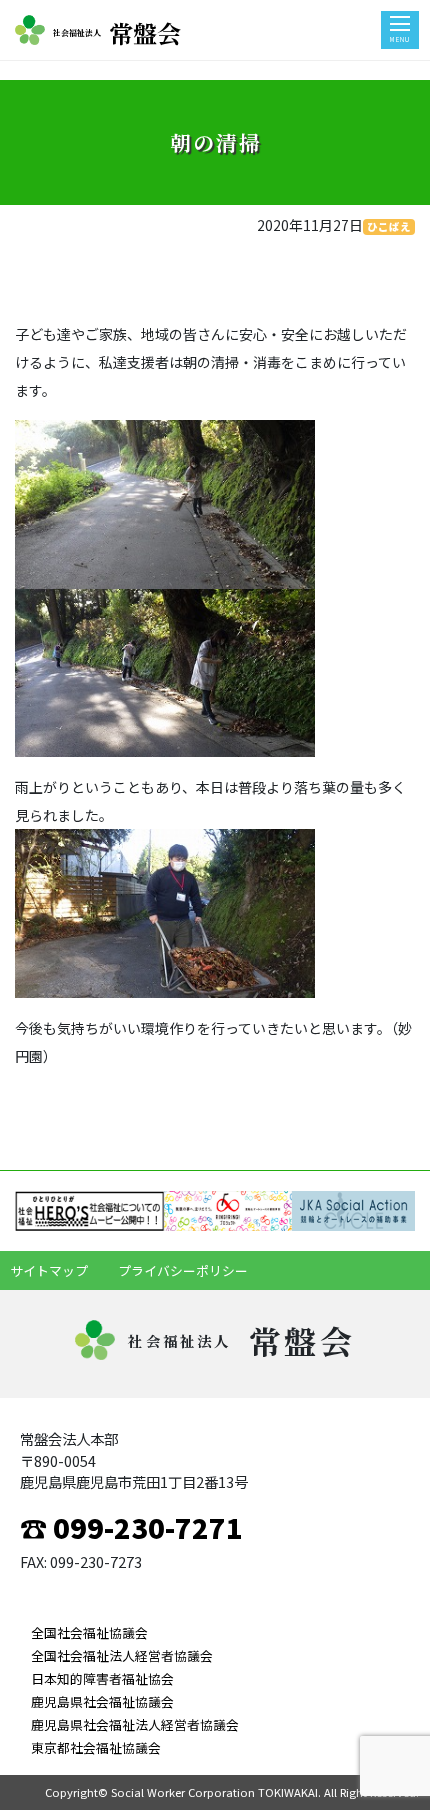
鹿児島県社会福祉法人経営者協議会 (135, 1724)
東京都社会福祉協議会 (96, 1747)
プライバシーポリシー (183, 1270)
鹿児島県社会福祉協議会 (102, 1701)
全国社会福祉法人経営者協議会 (122, 1655)
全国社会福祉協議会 (89, 1632)
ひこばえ (389, 226)
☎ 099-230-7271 (131, 1527)
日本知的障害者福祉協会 (102, 1678)
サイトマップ (49, 1270)
